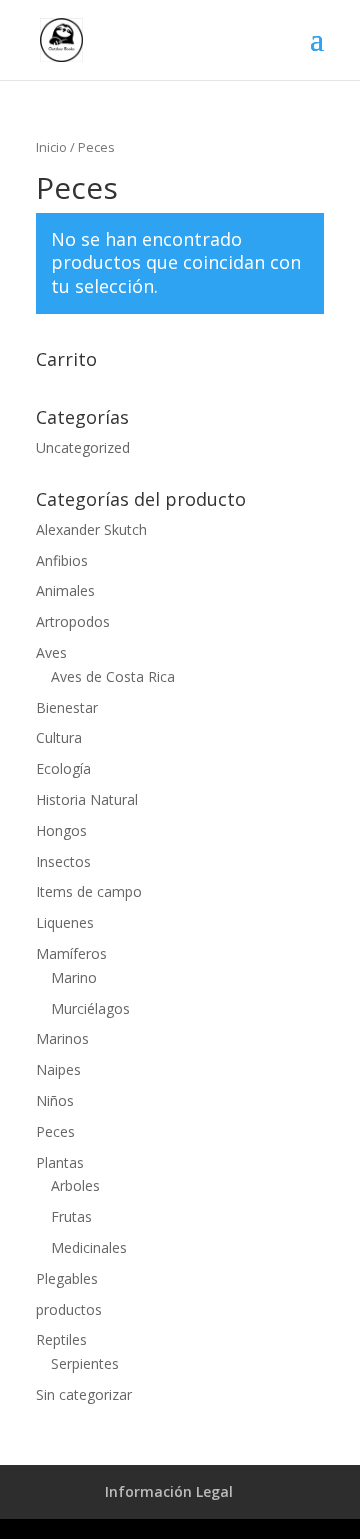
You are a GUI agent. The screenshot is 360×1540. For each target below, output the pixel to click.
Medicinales (89, 1247)
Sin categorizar (84, 1394)
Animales (65, 590)
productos (69, 1309)
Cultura (59, 737)
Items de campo (89, 891)
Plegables (67, 1278)
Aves (51, 652)
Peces (55, 1131)
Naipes (58, 1069)
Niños (55, 1100)
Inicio (51, 147)
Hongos (61, 830)
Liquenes (65, 922)
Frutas (71, 1216)
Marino (74, 977)
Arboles (75, 1185)
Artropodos (73, 621)
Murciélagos (90, 1008)
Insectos (63, 861)
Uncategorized (83, 447)
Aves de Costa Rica (113, 676)
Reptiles (61, 1339)
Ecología (63, 768)
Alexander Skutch (91, 529)
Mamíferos (71, 953)
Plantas (60, 1162)
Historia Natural (87, 799)
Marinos (62, 1038)
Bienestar (67, 707)
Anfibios (62, 560)
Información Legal (169, 1491)
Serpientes (85, 1363)
